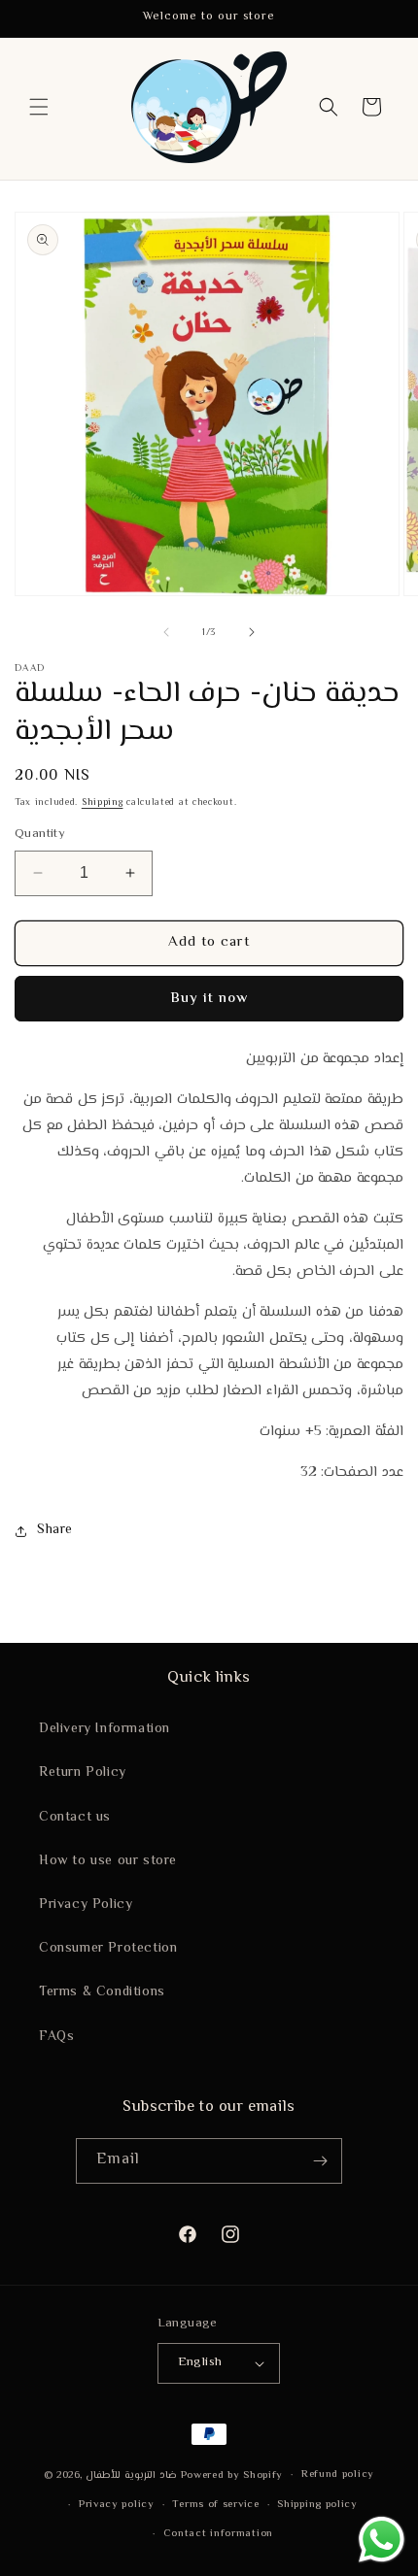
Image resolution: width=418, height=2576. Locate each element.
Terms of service (215, 2505)
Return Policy (83, 1773)
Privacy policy (117, 2505)
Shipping (103, 803)
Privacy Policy (86, 1905)
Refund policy (338, 2475)
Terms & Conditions (102, 1992)
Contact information (218, 2534)
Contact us (75, 1818)
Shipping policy (317, 2505)
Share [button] (55, 1530)
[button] (39, 107)
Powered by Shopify (232, 2476)
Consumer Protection (108, 1949)
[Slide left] (166, 632)
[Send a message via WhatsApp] (382, 2540)
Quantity (40, 835)
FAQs (56, 2037)
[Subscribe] (320, 2161)
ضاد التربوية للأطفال (131, 2476)
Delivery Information (104, 1729)
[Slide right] (252, 632)
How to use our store (108, 1861)
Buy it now (209, 999)
